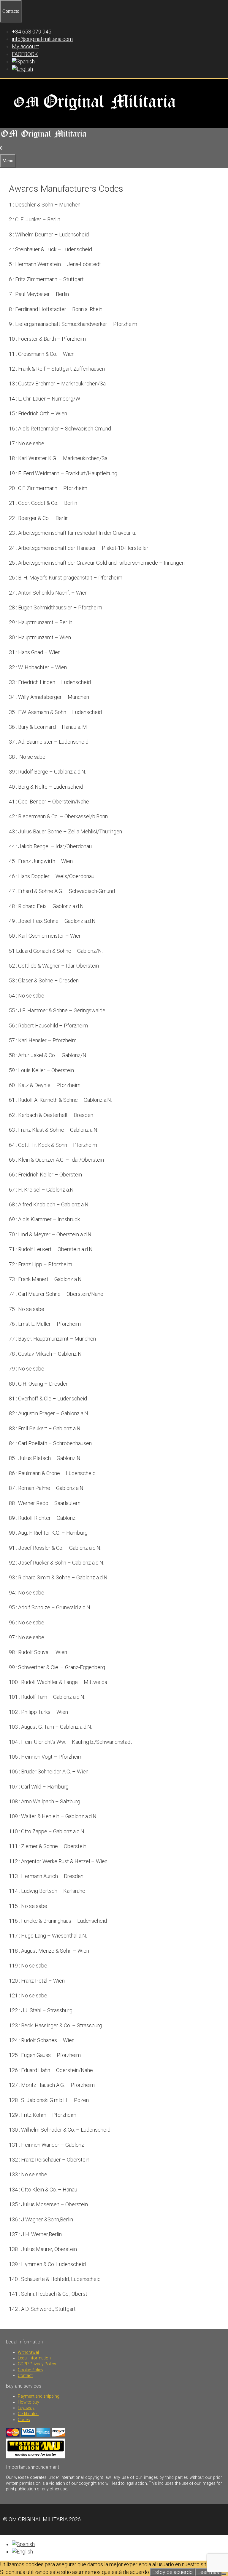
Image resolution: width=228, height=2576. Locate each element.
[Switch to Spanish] (23, 61)
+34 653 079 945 (32, 32)
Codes (24, 2420)
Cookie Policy (31, 2370)
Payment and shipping (39, 2396)
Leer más (208, 2572)
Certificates (28, 2414)
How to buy (28, 2402)
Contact (25, 2375)
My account (26, 46)
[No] (224, 2574)
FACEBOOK (25, 54)
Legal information (34, 2358)
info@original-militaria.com (42, 39)
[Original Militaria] (44, 139)
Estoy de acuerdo (172, 2572)
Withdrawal (28, 2352)
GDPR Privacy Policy (37, 2364)
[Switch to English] (22, 2552)
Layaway (26, 2408)
